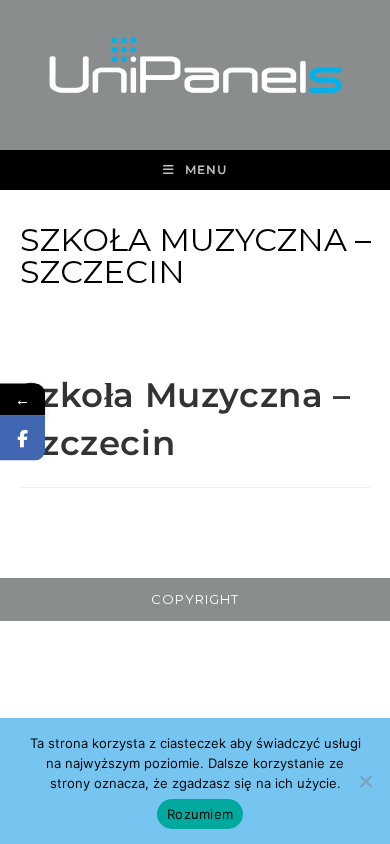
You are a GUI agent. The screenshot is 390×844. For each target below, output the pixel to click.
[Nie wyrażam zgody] (365, 781)
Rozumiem (200, 814)
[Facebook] (22, 438)
